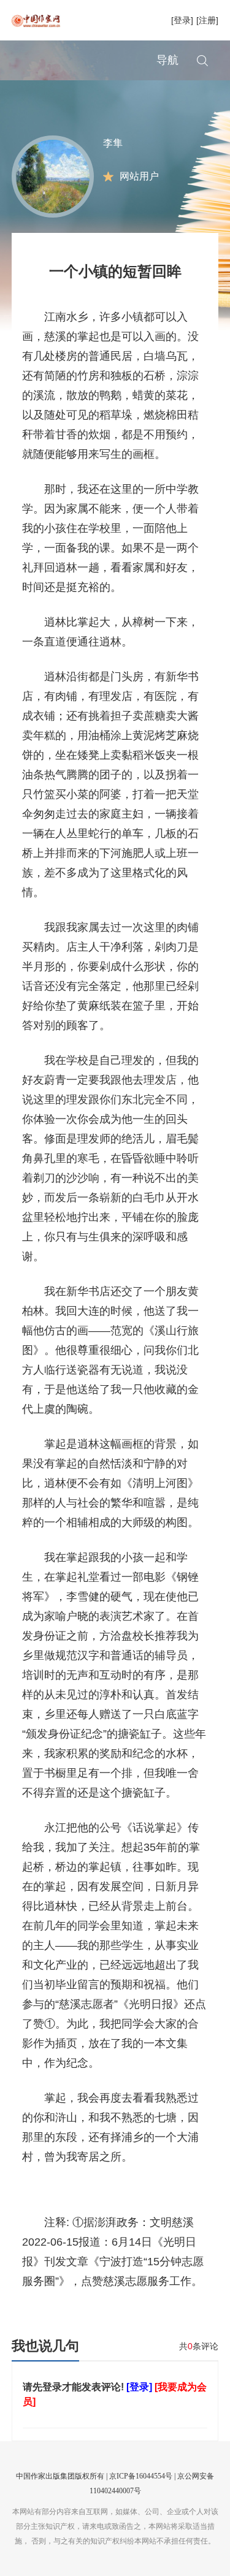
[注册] (207, 20)
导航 (167, 60)
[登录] (182, 20)
